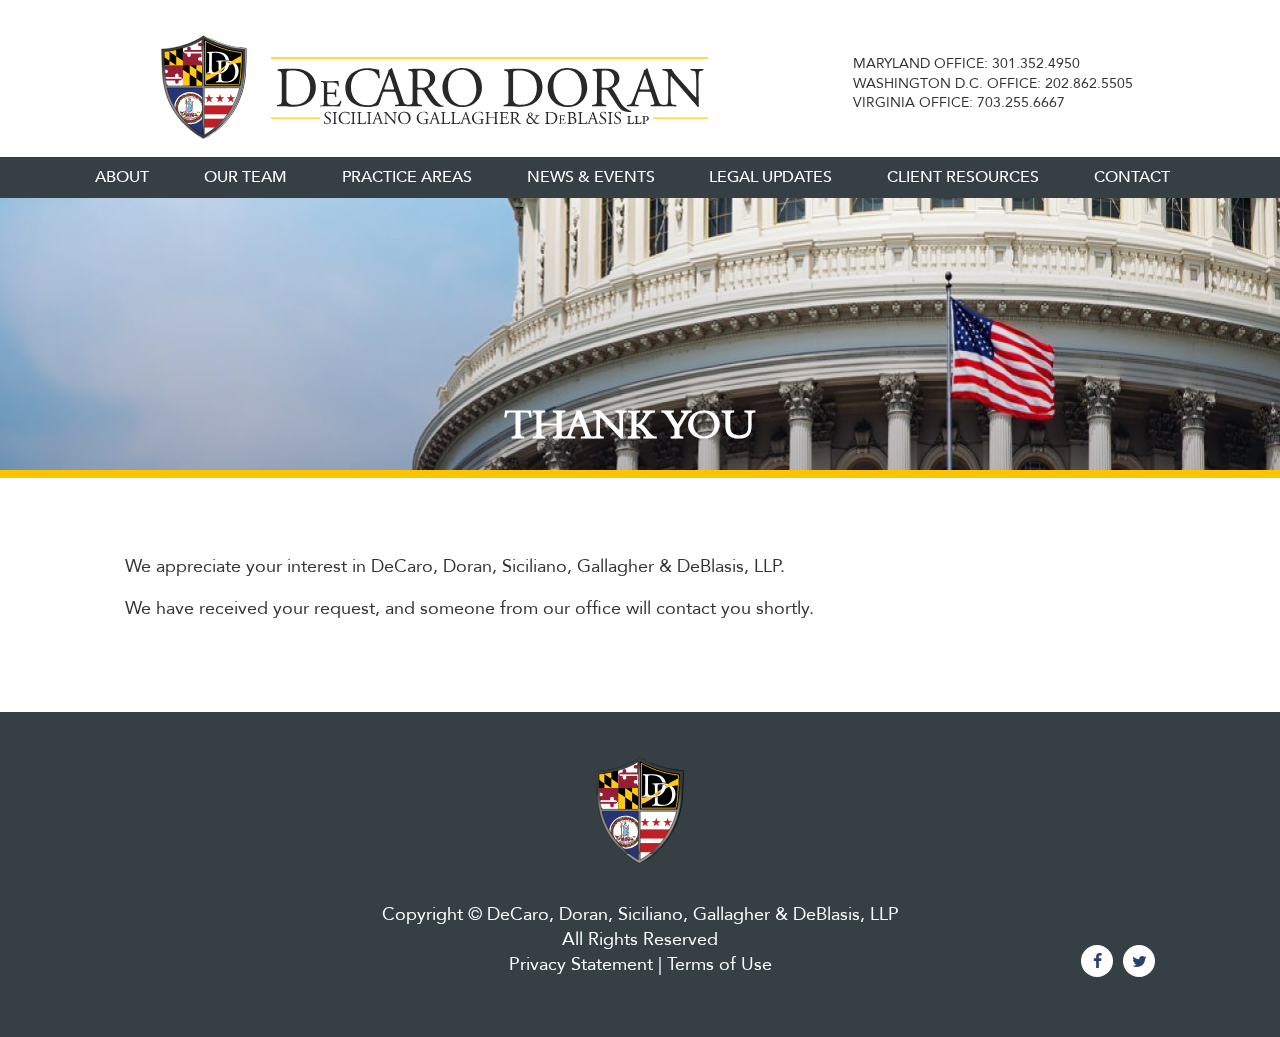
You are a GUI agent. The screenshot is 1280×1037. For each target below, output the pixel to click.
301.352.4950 (1036, 63)
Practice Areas (407, 177)
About (122, 177)
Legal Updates (770, 177)
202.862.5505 (1089, 83)
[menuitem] (122, 177)
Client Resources (963, 177)
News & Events (591, 177)
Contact (1132, 177)
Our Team (245, 177)
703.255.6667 (1021, 102)
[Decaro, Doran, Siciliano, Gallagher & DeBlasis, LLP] (427, 83)
